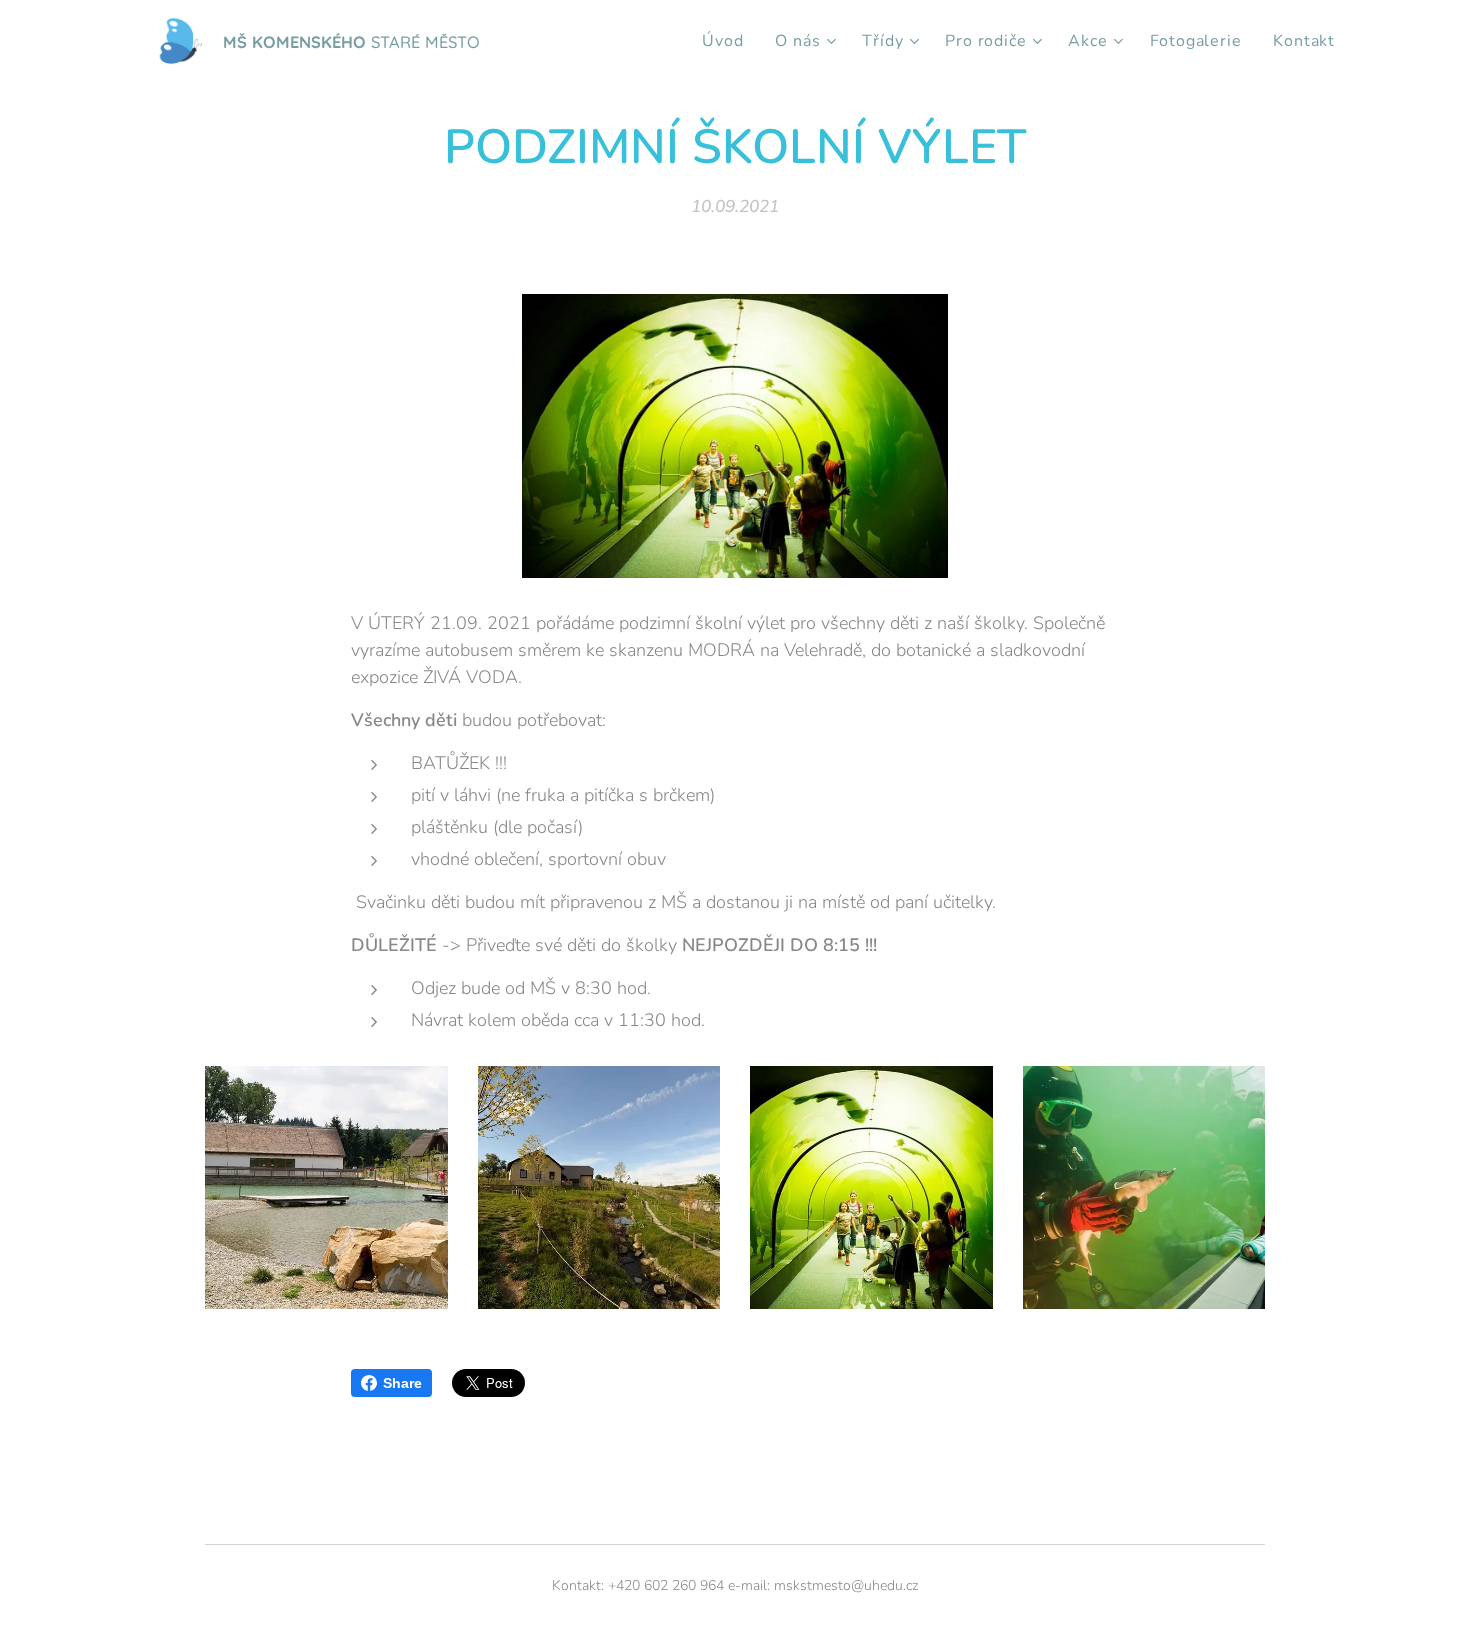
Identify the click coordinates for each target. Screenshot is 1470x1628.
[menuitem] (728, 41)
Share (402, 1383)
